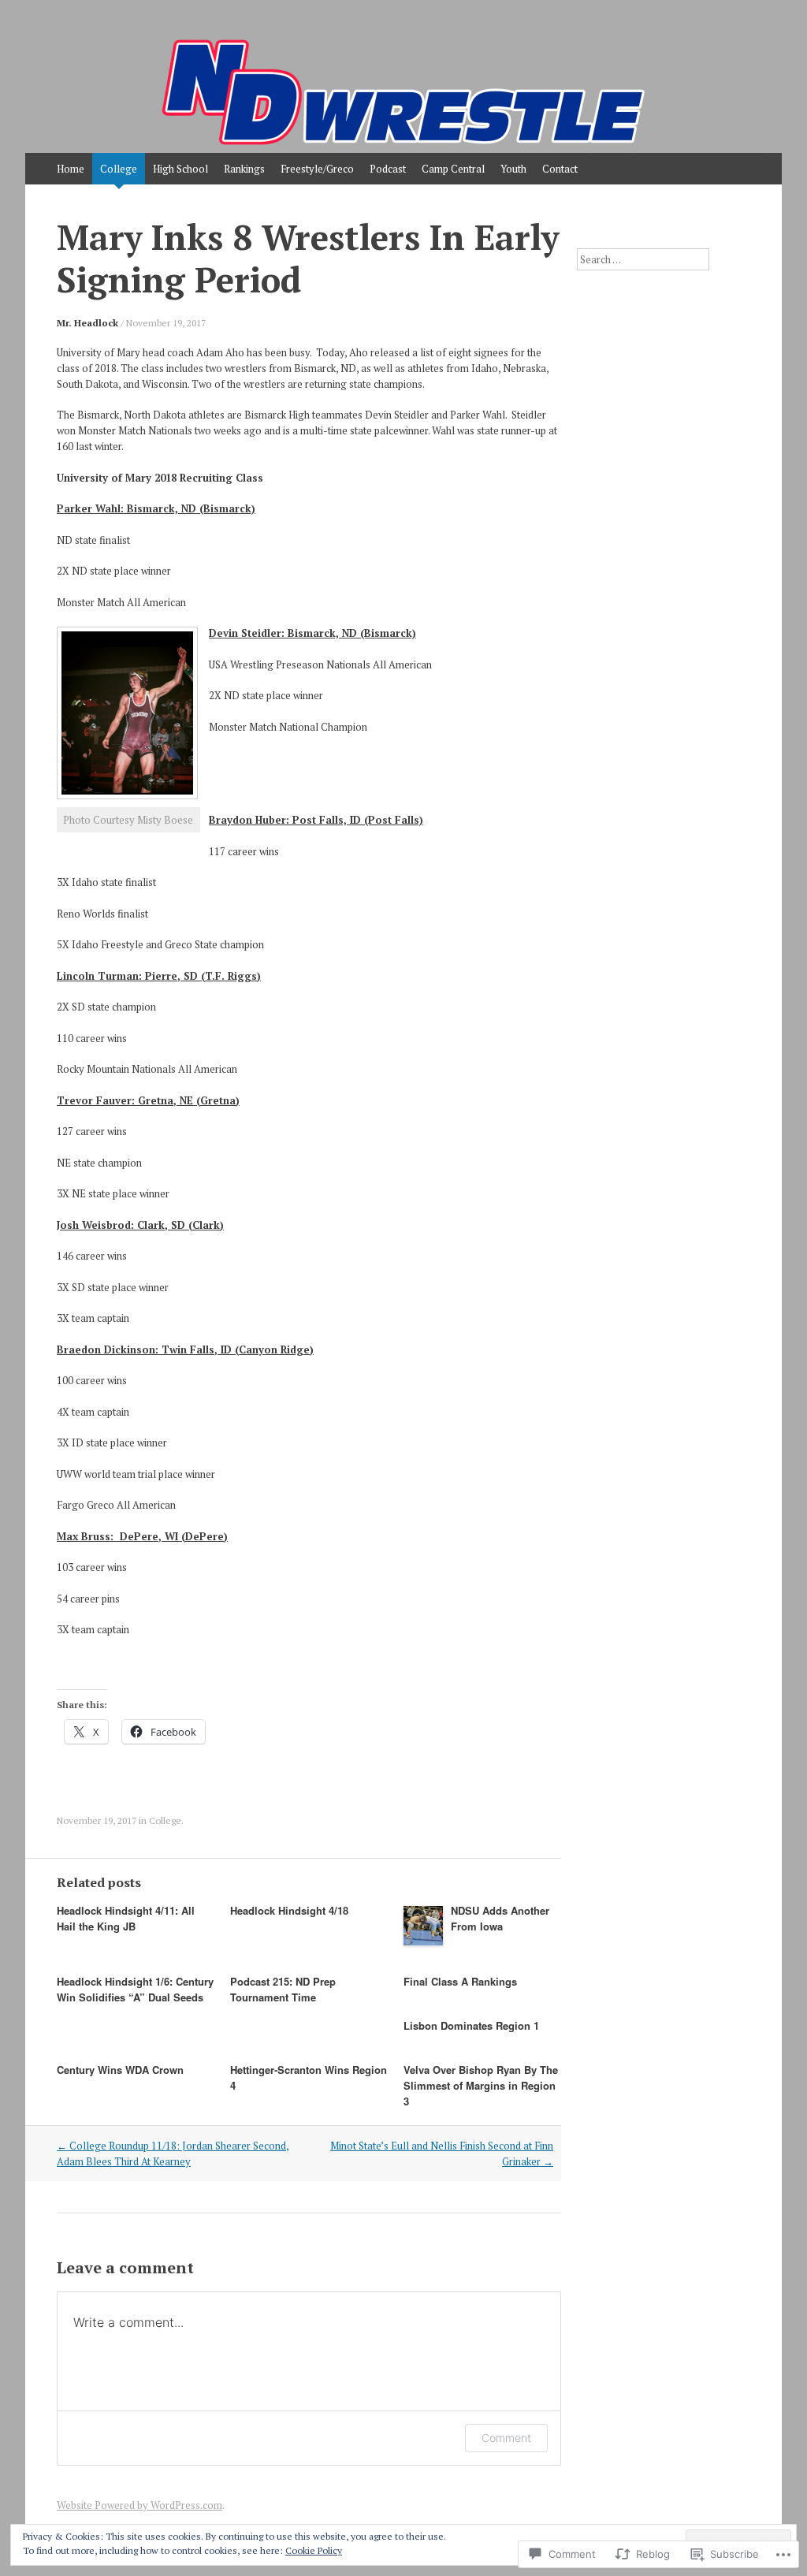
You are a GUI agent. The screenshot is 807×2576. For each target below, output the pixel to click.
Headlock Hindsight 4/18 (289, 1910)
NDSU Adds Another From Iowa (500, 1918)
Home (71, 169)
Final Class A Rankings (460, 1981)
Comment (506, 2438)
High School (180, 169)
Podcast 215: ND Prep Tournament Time (283, 1989)
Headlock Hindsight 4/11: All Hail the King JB (126, 1918)
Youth (513, 169)
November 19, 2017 (166, 323)
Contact (560, 169)
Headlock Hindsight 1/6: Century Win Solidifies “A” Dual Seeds (135, 1989)
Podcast (388, 169)
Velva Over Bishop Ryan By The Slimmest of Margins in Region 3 (481, 2085)
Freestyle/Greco (317, 169)
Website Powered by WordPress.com (139, 2505)
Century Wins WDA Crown (120, 2070)
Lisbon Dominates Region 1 (471, 2025)
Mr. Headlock (87, 323)
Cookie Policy (314, 2550)
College (119, 169)
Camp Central (453, 169)
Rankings (244, 169)
